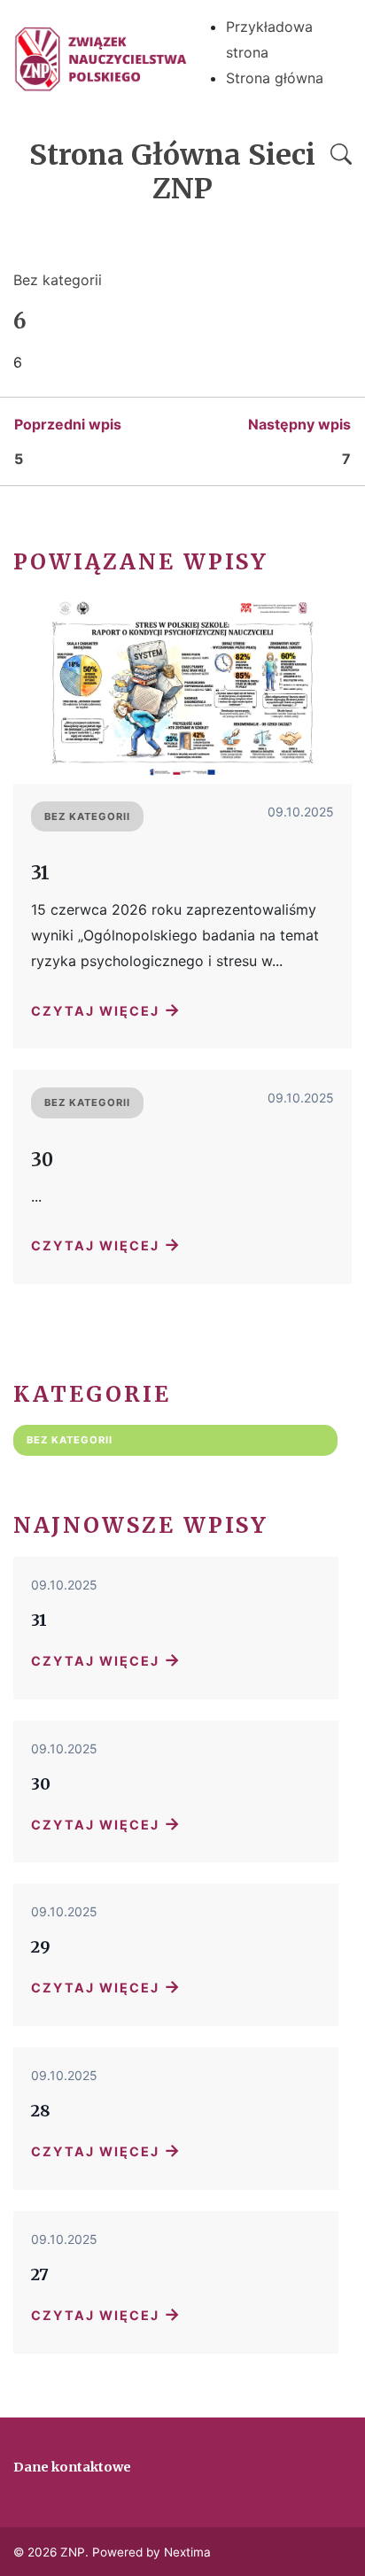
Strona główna (275, 78)
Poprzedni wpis (68, 424)
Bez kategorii (58, 280)
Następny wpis (299, 424)
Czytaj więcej (106, 1010)
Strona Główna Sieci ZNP (172, 172)
